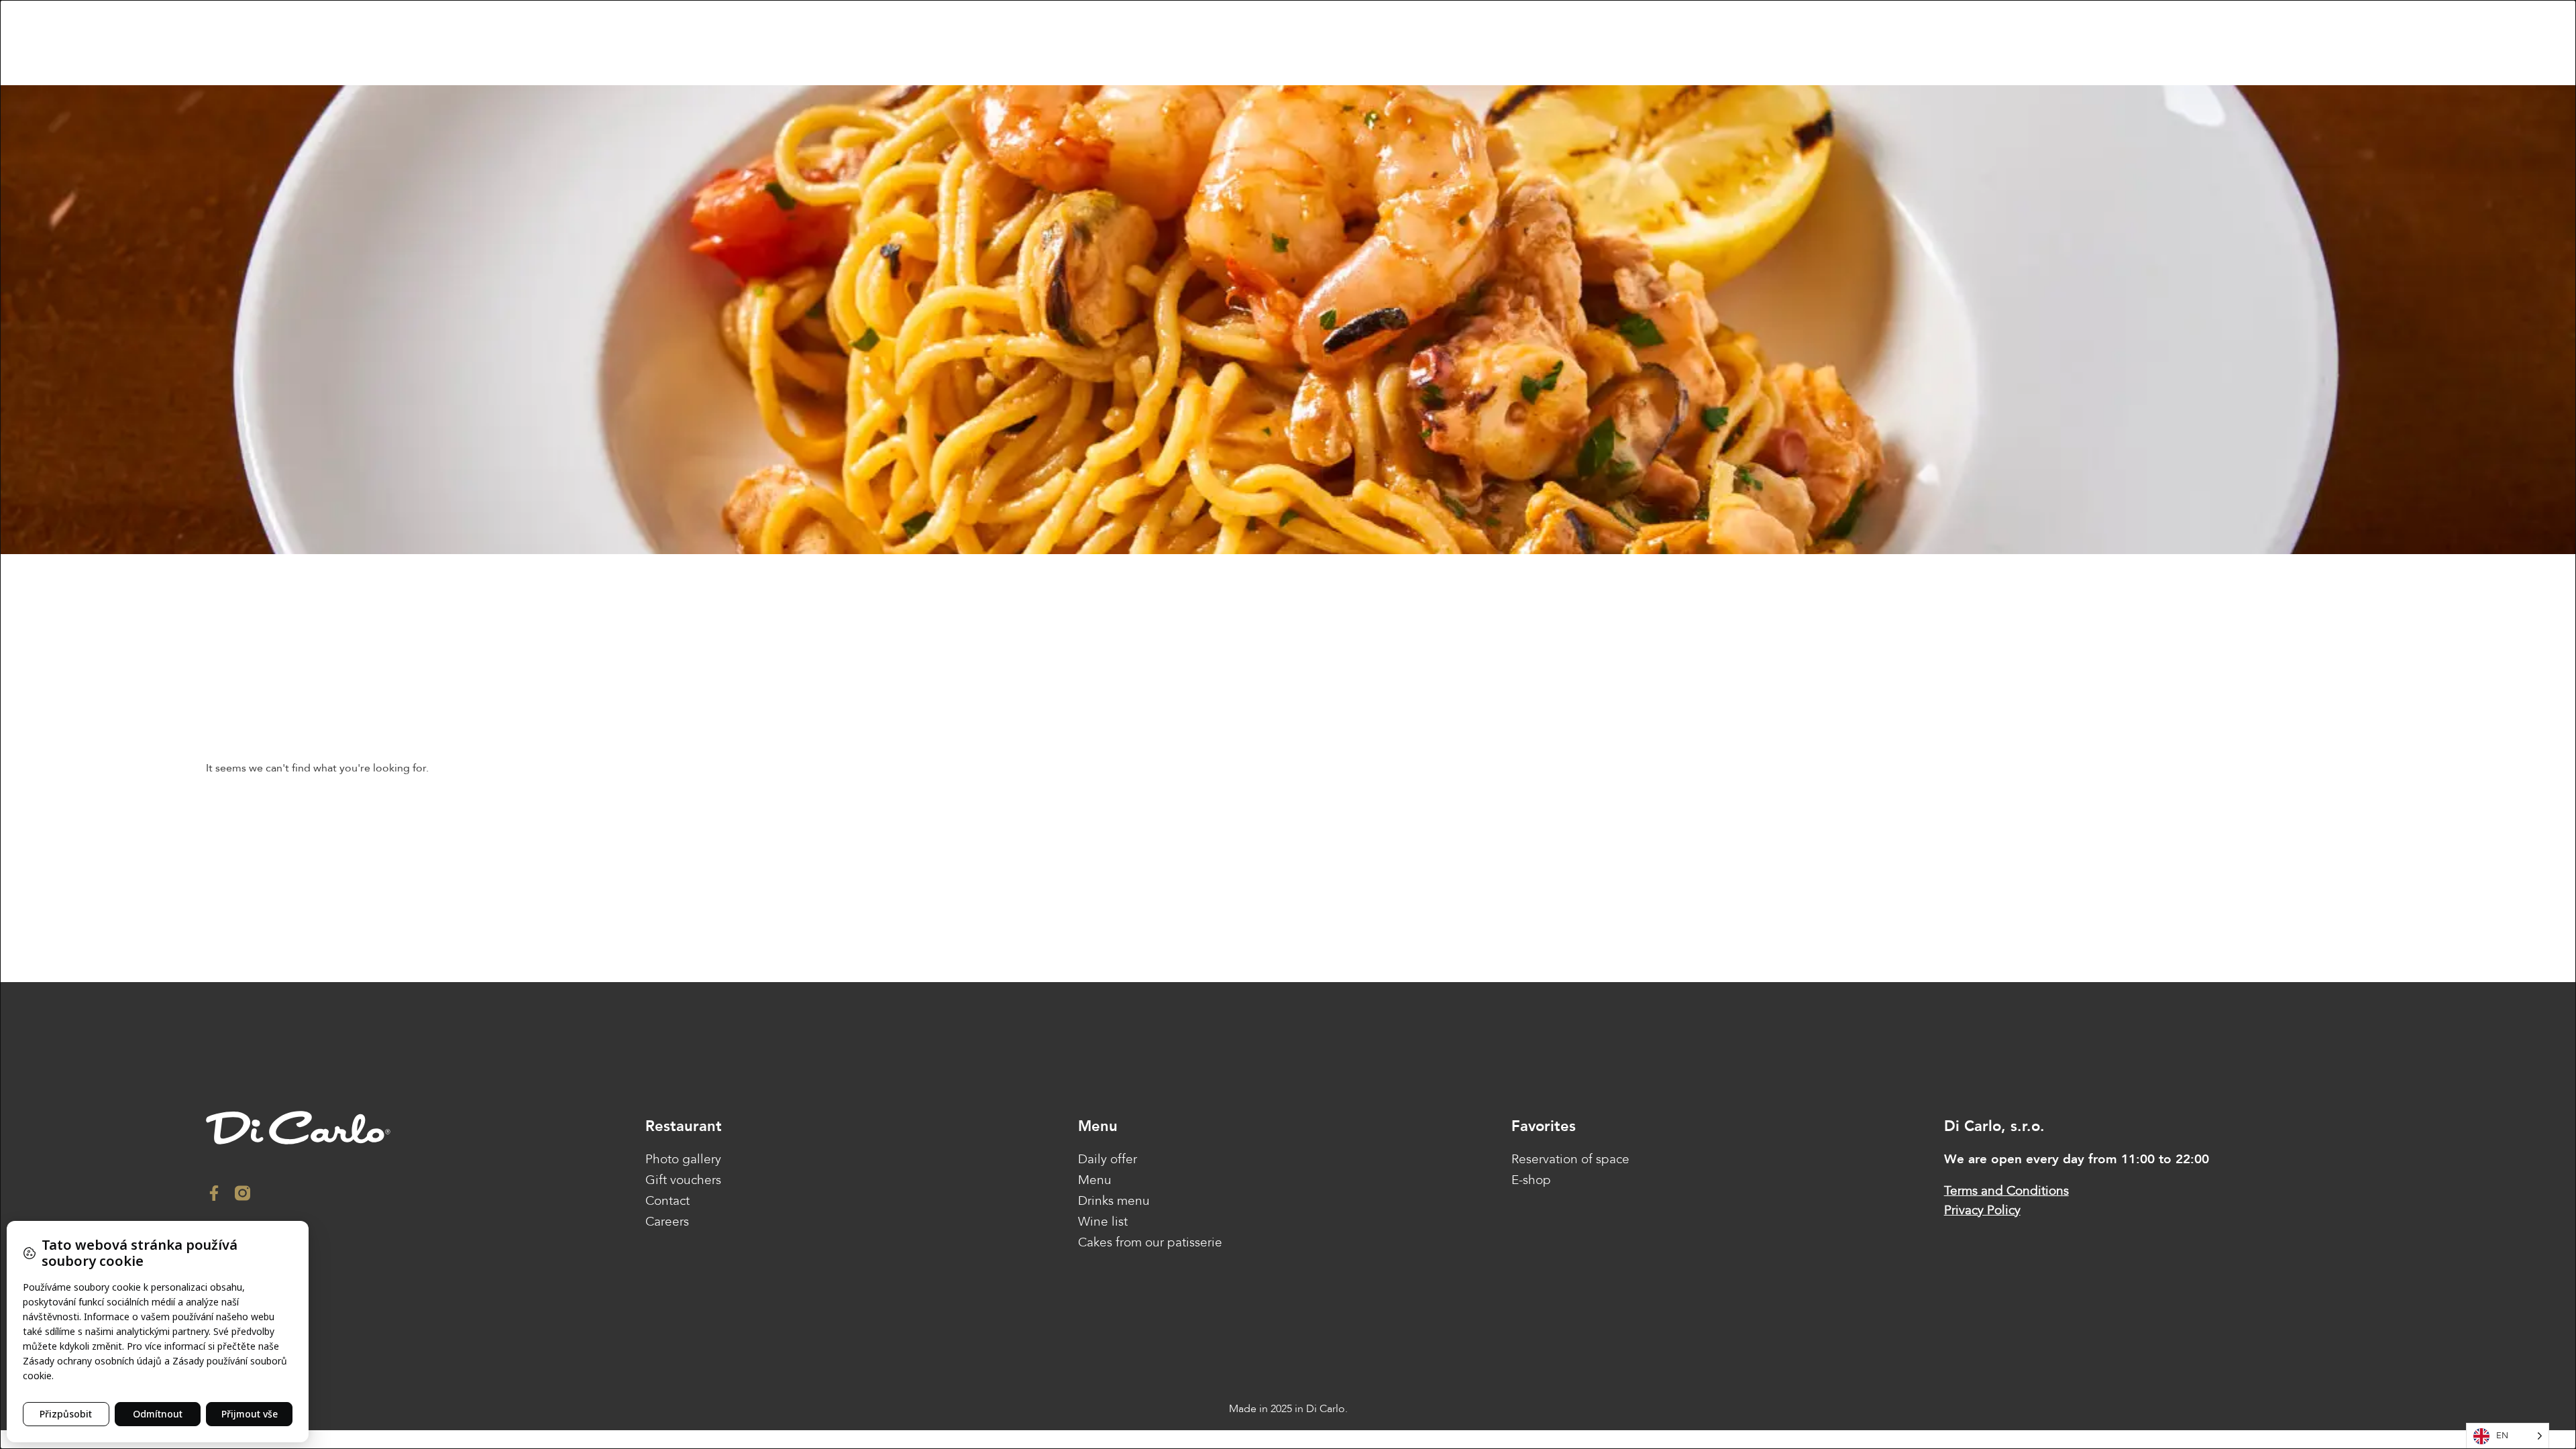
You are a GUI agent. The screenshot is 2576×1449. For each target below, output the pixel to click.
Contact (1133, 43)
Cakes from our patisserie (1150, 1242)
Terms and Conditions (2006, 1191)
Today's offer (936, 43)
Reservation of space (1570, 1159)
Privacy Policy (1982, 1210)
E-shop (1001, 43)
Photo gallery (683, 1159)
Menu (1095, 1180)
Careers (667, 1222)
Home (809, 43)
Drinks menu (1114, 1201)
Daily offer (1108, 1159)
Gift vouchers (1066, 43)
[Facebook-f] (214, 1193)
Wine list (1103, 1222)
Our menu (863, 43)
